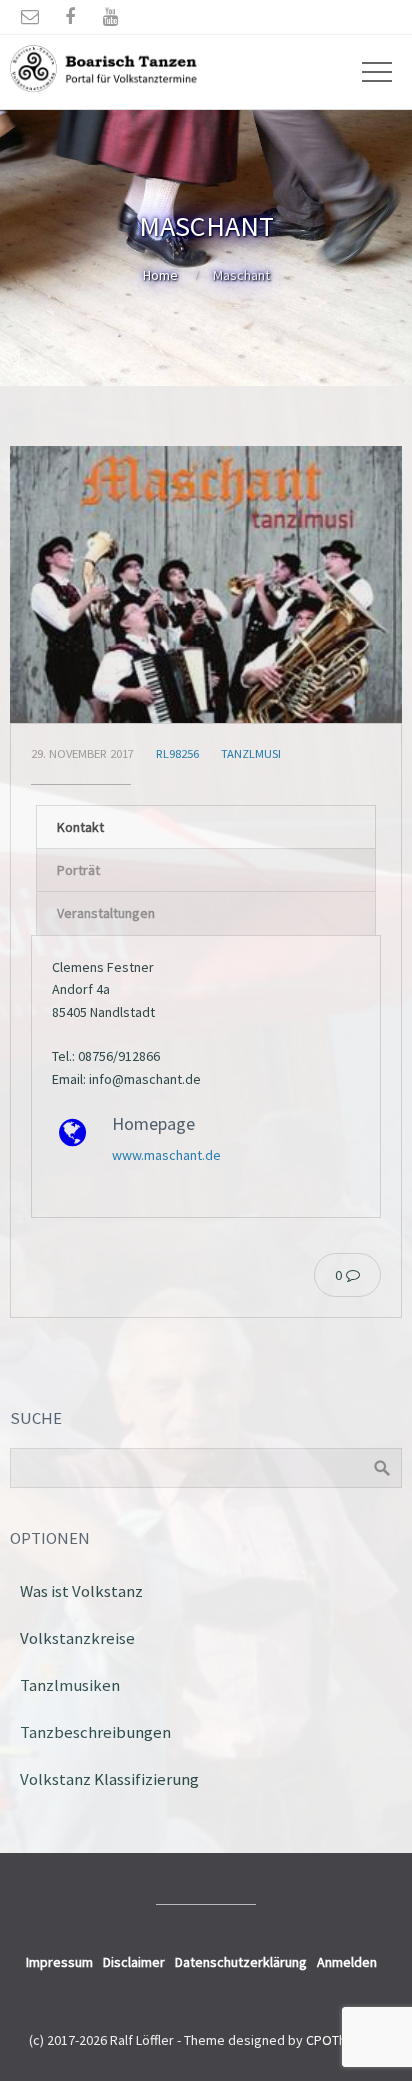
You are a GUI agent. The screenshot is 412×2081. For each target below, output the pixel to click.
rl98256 (177, 753)
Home (160, 275)
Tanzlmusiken (70, 1685)
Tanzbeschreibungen (95, 1732)
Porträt (78, 870)
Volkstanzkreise (77, 1638)
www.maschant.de (166, 1155)
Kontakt (80, 827)
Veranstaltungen (106, 913)
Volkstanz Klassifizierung (109, 1779)
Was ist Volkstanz (81, 1591)
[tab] (206, 826)
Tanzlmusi (251, 753)
